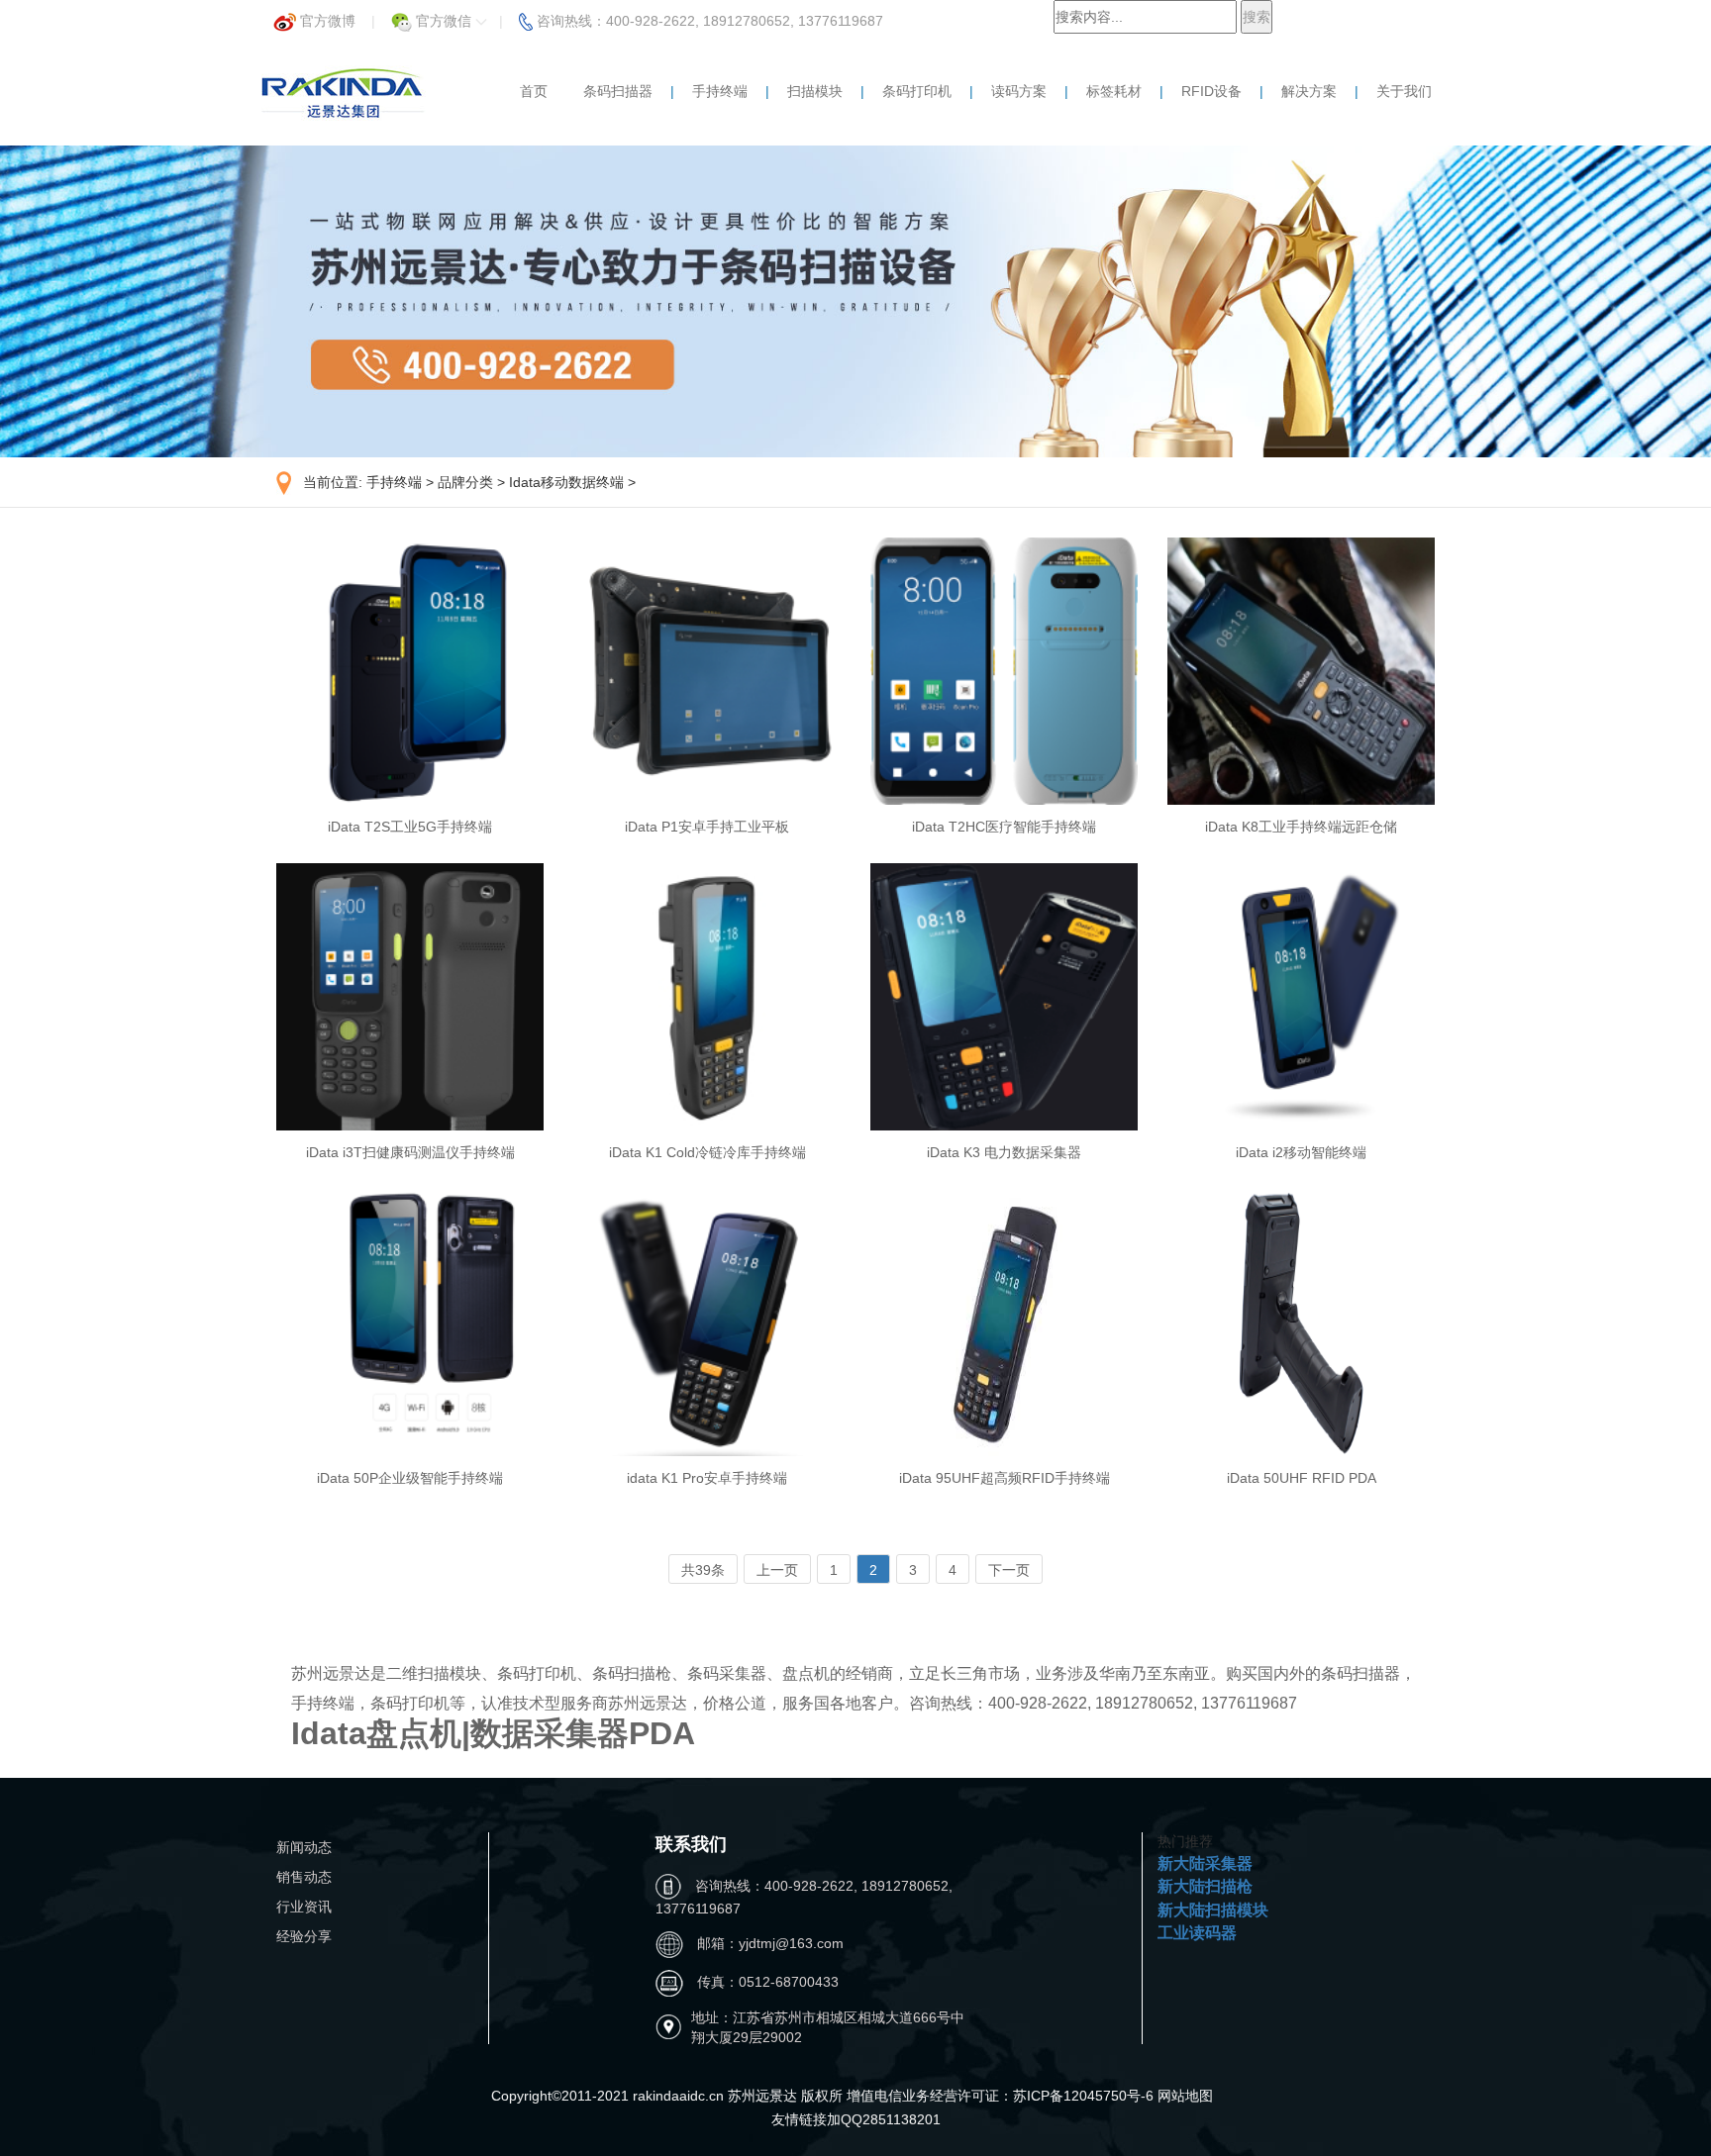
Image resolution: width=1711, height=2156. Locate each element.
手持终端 (720, 91)
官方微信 (444, 15)
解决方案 (1309, 91)
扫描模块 (815, 91)
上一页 (777, 1570)
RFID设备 (1211, 91)
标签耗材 (1114, 91)
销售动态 (304, 1877)
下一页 (1009, 1570)
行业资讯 (304, 1907)
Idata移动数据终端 (566, 482)
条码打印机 (917, 91)
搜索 (1257, 17)
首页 (534, 91)
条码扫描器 (618, 91)
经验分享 (304, 1936)
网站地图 (1185, 2096)
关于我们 (1404, 91)
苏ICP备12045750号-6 (1085, 2096)
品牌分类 (465, 482)
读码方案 (1019, 91)
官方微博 (326, 15)
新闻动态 (304, 1847)
